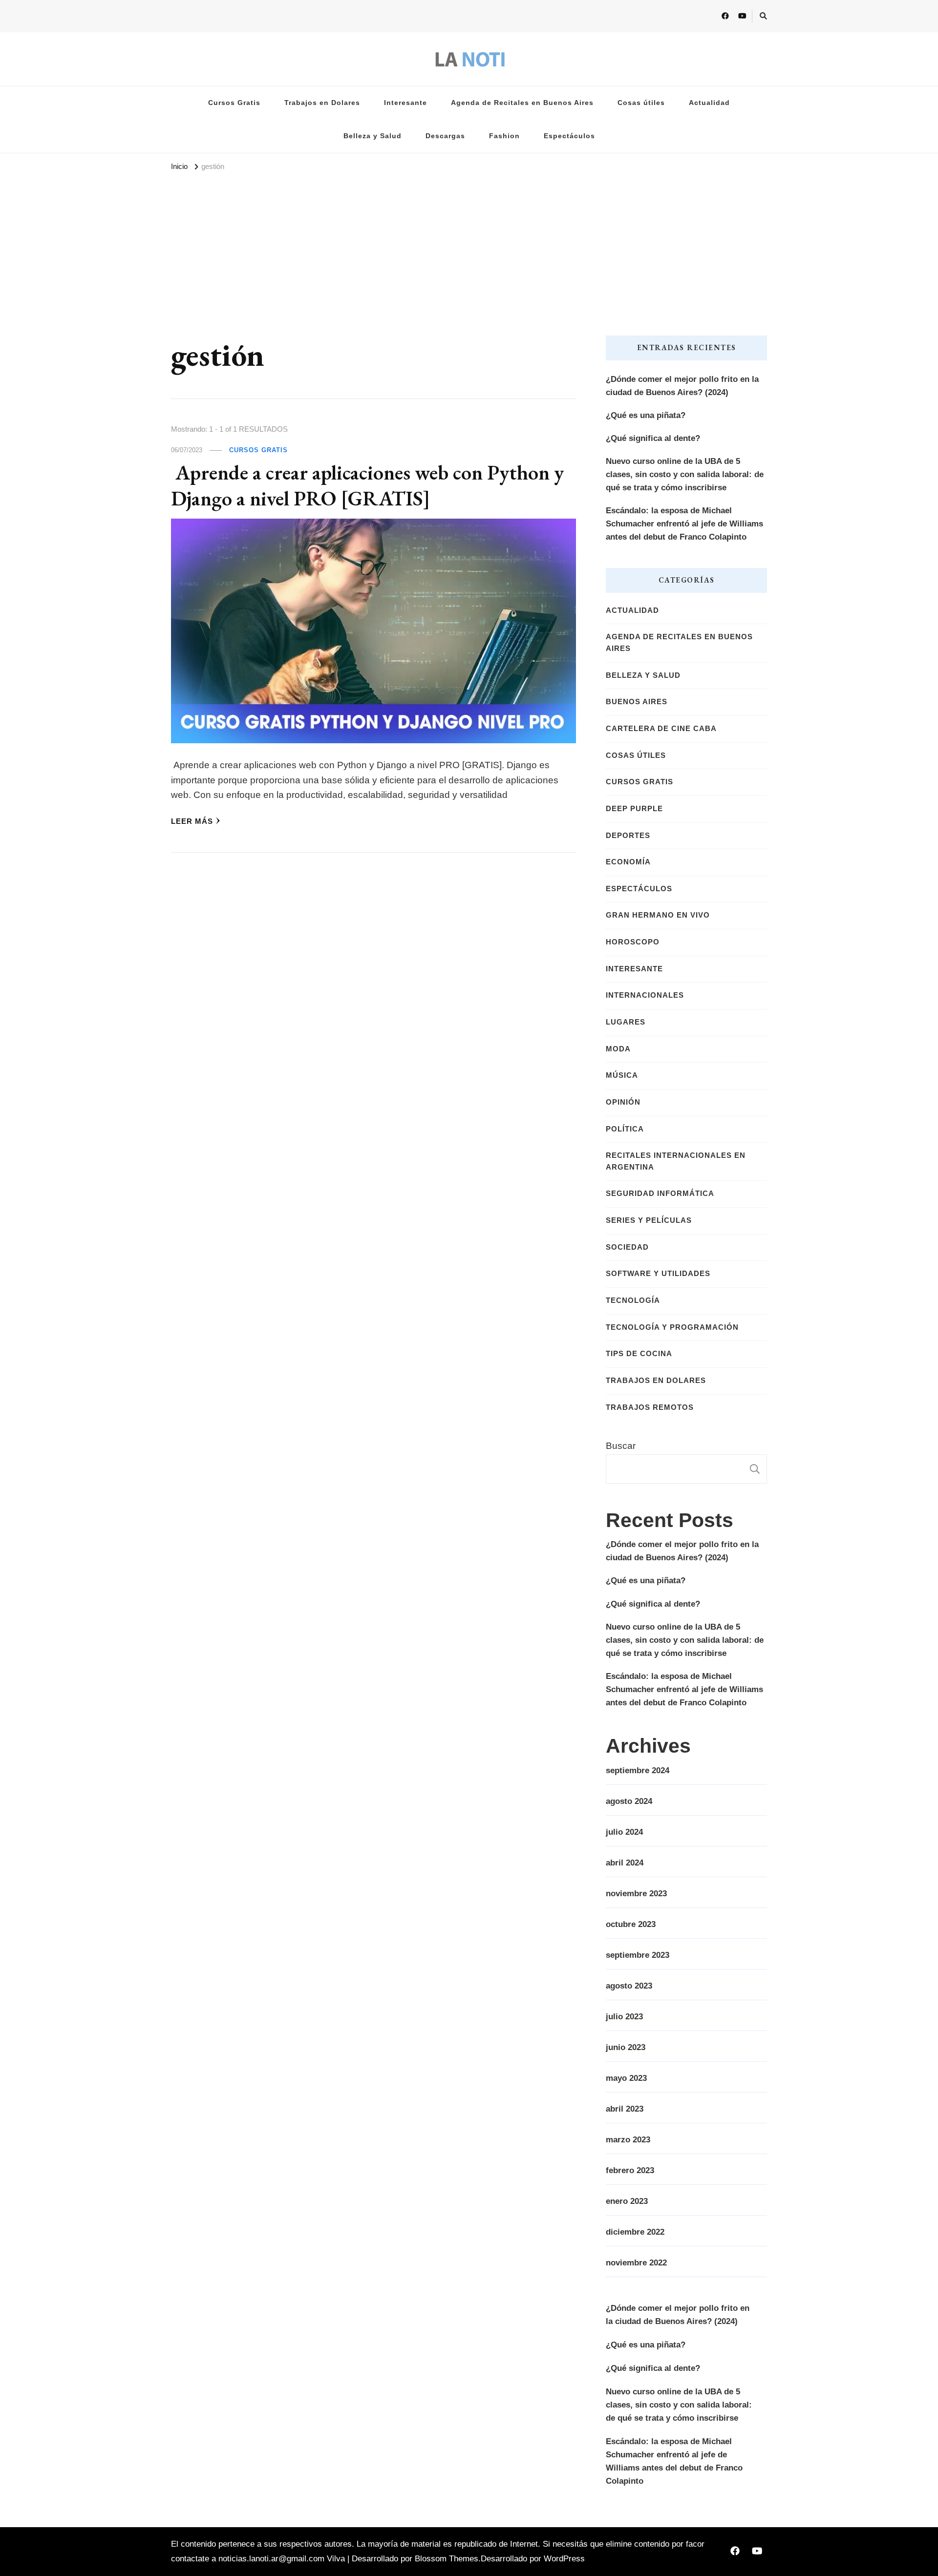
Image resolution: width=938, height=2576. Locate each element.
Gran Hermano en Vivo (658, 915)
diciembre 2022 (635, 2232)
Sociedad (627, 1247)
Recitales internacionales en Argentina (676, 1161)
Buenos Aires (637, 702)
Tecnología (633, 1300)
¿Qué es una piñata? (646, 415)
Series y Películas (649, 1220)
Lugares (626, 1022)
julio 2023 (624, 2017)
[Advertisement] (469, 248)
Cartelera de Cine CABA (661, 729)
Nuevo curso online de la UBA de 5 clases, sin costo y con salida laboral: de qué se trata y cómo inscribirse (685, 474)
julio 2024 (624, 1832)
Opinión (623, 1102)
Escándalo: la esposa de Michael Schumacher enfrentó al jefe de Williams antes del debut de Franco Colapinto (684, 524)
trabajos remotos (650, 1407)
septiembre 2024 (638, 1770)
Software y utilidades (658, 1274)
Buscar (621, 1446)
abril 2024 (625, 1863)
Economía (628, 862)
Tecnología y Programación (672, 1327)
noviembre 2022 (636, 2263)
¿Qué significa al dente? (653, 438)
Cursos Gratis (234, 103)
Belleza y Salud (373, 136)
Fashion (504, 136)
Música (622, 1075)
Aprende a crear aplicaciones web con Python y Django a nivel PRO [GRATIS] (367, 485)
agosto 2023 (629, 1986)
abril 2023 (625, 2109)
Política (625, 1129)
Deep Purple (634, 809)
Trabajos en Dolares (322, 103)
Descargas (445, 136)
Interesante (405, 103)
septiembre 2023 (638, 1955)
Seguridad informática (660, 1194)
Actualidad (709, 103)
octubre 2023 (631, 1924)
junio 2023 (626, 2047)
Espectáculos (569, 136)
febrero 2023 (630, 2170)
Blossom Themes (447, 2559)
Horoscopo (633, 942)
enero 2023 (627, 2201)
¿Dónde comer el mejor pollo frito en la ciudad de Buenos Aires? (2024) (682, 386)
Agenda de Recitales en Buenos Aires (522, 103)
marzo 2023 (628, 2140)
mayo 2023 (626, 2078)
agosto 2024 (629, 1801)
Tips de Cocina (639, 1354)
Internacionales (645, 995)
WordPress (564, 2559)
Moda (618, 1049)
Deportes (628, 836)
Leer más (192, 821)
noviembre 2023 (636, 1894)
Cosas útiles (641, 103)
